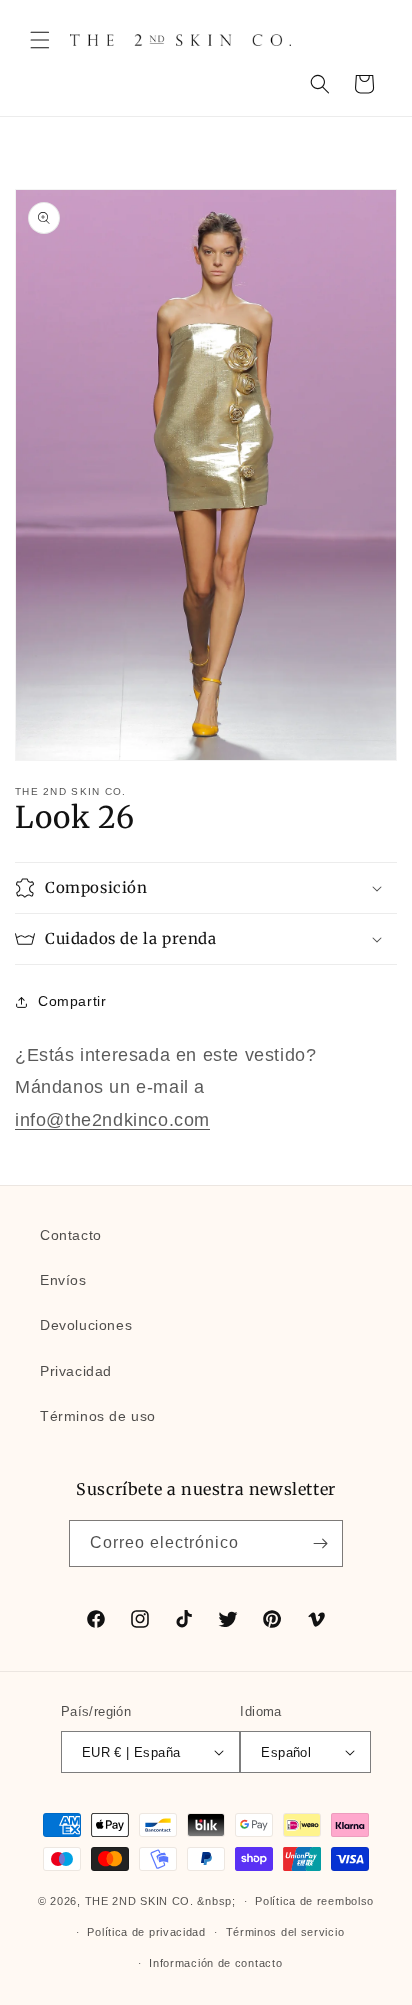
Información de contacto (215, 1963)
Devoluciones (86, 1325)
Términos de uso (98, 1416)
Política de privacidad (146, 1932)
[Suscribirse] (320, 1543)
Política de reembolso (314, 1901)
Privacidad (76, 1371)
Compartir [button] (72, 1001)
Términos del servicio (285, 1932)
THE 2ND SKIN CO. (139, 1901)
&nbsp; (216, 1901)
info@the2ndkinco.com (112, 1120)
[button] (40, 40)
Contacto (71, 1235)
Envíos (63, 1280)
